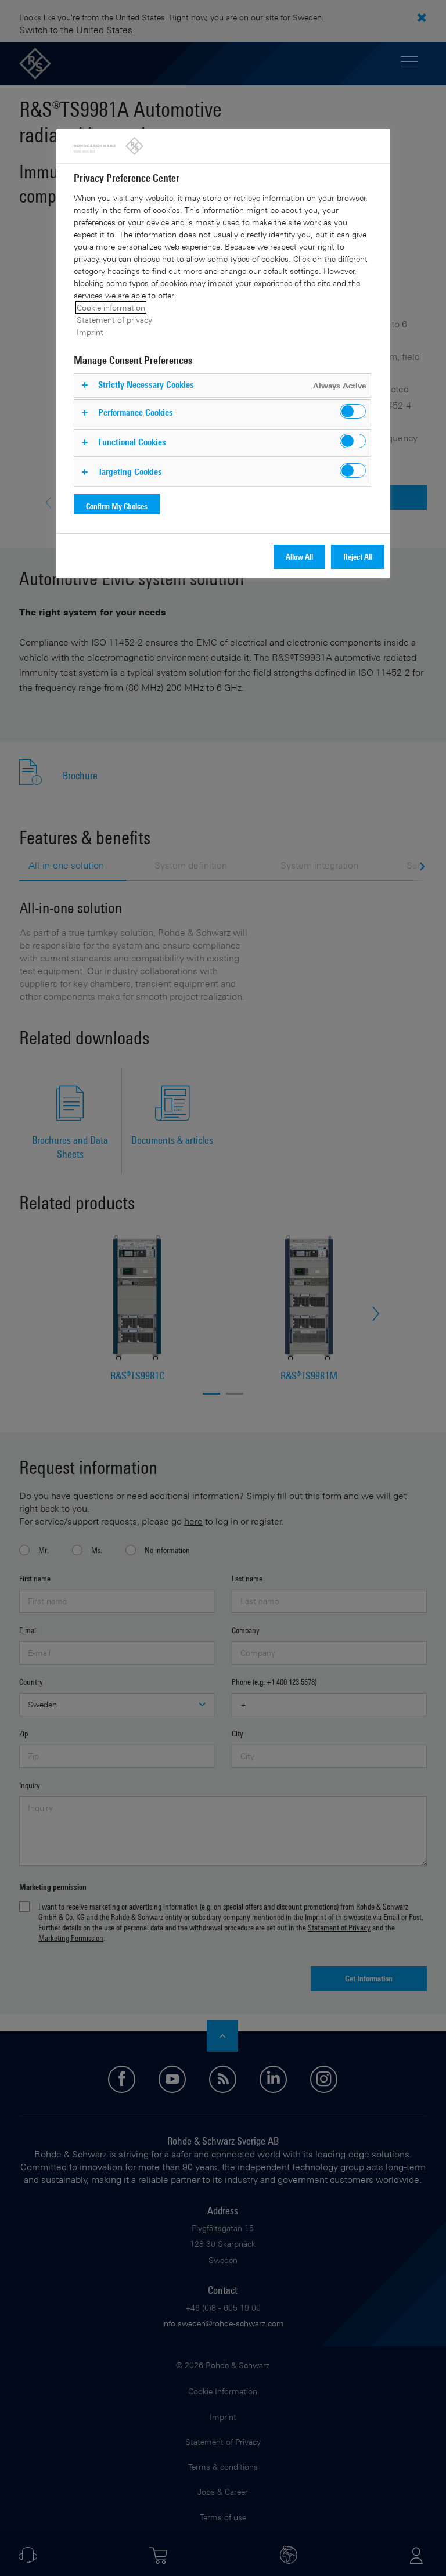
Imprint (90, 332)
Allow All (299, 556)
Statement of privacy (114, 320)
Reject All (358, 556)
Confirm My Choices (117, 506)
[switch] (353, 411)
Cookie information (111, 307)
